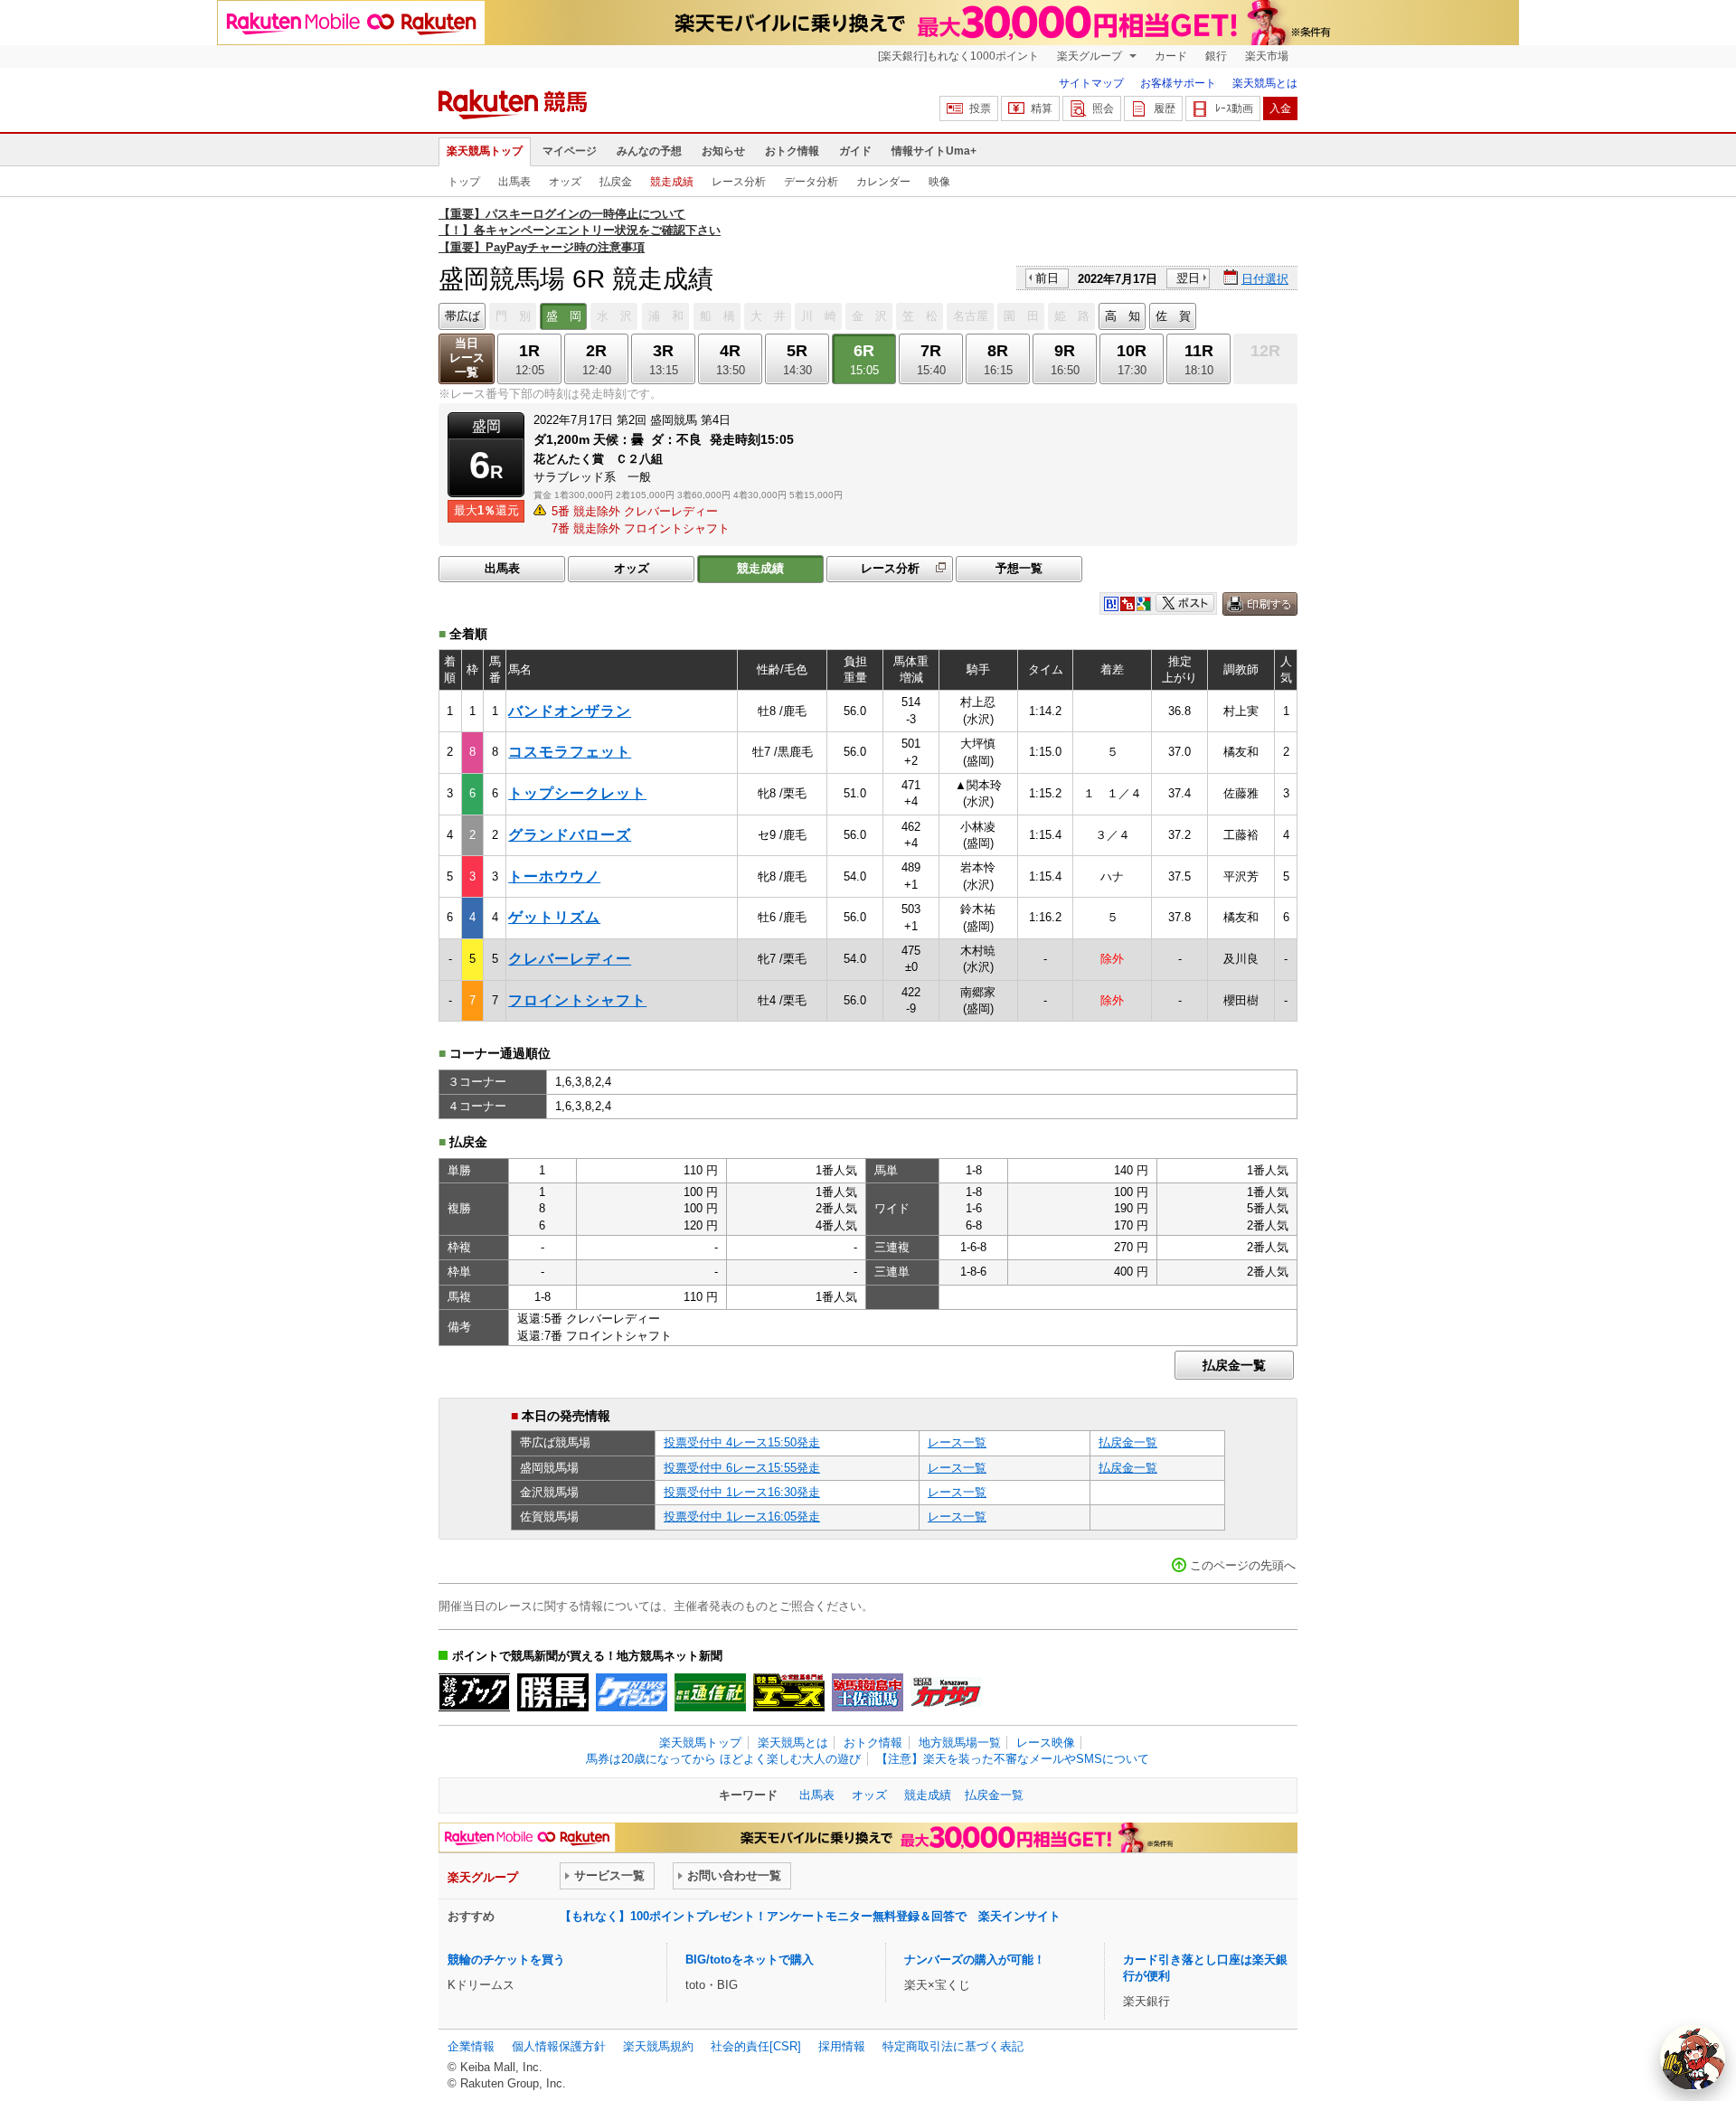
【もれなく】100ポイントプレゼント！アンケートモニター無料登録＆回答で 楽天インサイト (810, 1916)
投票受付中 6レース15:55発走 (742, 1468)
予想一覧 (1019, 568)
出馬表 (514, 182)
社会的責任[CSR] (756, 2046)
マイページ (570, 151)
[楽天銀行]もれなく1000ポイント (958, 56)
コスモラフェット (570, 752)
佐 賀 (1173, 316)
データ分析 (811, 182)
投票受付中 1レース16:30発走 (742, 1492)
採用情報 (842, 2046)
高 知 (1123, 316)
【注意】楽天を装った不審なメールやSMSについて (1013, 1759)
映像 (939, 182)
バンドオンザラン (570, 711)
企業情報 (471, 2046)
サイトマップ (1091, 83)
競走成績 (672, 182)
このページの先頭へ (1243, 1565)
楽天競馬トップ (485, 151)
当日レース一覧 (467, 358)
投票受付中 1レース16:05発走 (742, 1517)
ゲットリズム (554, 917)
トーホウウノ (554, 876)
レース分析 (739, 182)
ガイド (855, 151)
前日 (1047, 278)
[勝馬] (553, 1692)
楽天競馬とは (1265, 83)
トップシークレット (577, 793)
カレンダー (883, 182)
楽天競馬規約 (658, 2046)
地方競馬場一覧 (960, 1743)
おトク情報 (792, 151)
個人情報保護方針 (559, 2046)
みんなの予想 (649, 151)
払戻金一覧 (1234, 1365)
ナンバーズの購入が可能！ (975, 1960)
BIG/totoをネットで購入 (750, 1960)
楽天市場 (1267, 56)
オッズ (565, 182)
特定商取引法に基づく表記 (953, 2046)
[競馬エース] (789, 1692)
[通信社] (710, 1692)
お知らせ (723, 151)
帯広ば (462, 316)
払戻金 (616, 182)
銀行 (1216, 56)
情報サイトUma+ (934, 151)
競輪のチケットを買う (506, 1960)
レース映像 (1046, 1743)
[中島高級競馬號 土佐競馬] (868, 1692)
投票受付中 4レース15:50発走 (742, 1442)
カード (1171, 56)
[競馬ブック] (474, 1692)
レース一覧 (957, 1442)
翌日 (1188, 278)
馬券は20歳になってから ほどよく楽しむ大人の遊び (723, 1759)
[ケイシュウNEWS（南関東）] (632, 1692)
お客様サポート (1178, 83)
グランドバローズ (570, 835)
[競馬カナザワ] (946, 1692)
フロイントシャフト (577, 1000)
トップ (464, 182)
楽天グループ (1091, 56)
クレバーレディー (570, 959)
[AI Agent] (1693, 2058)
